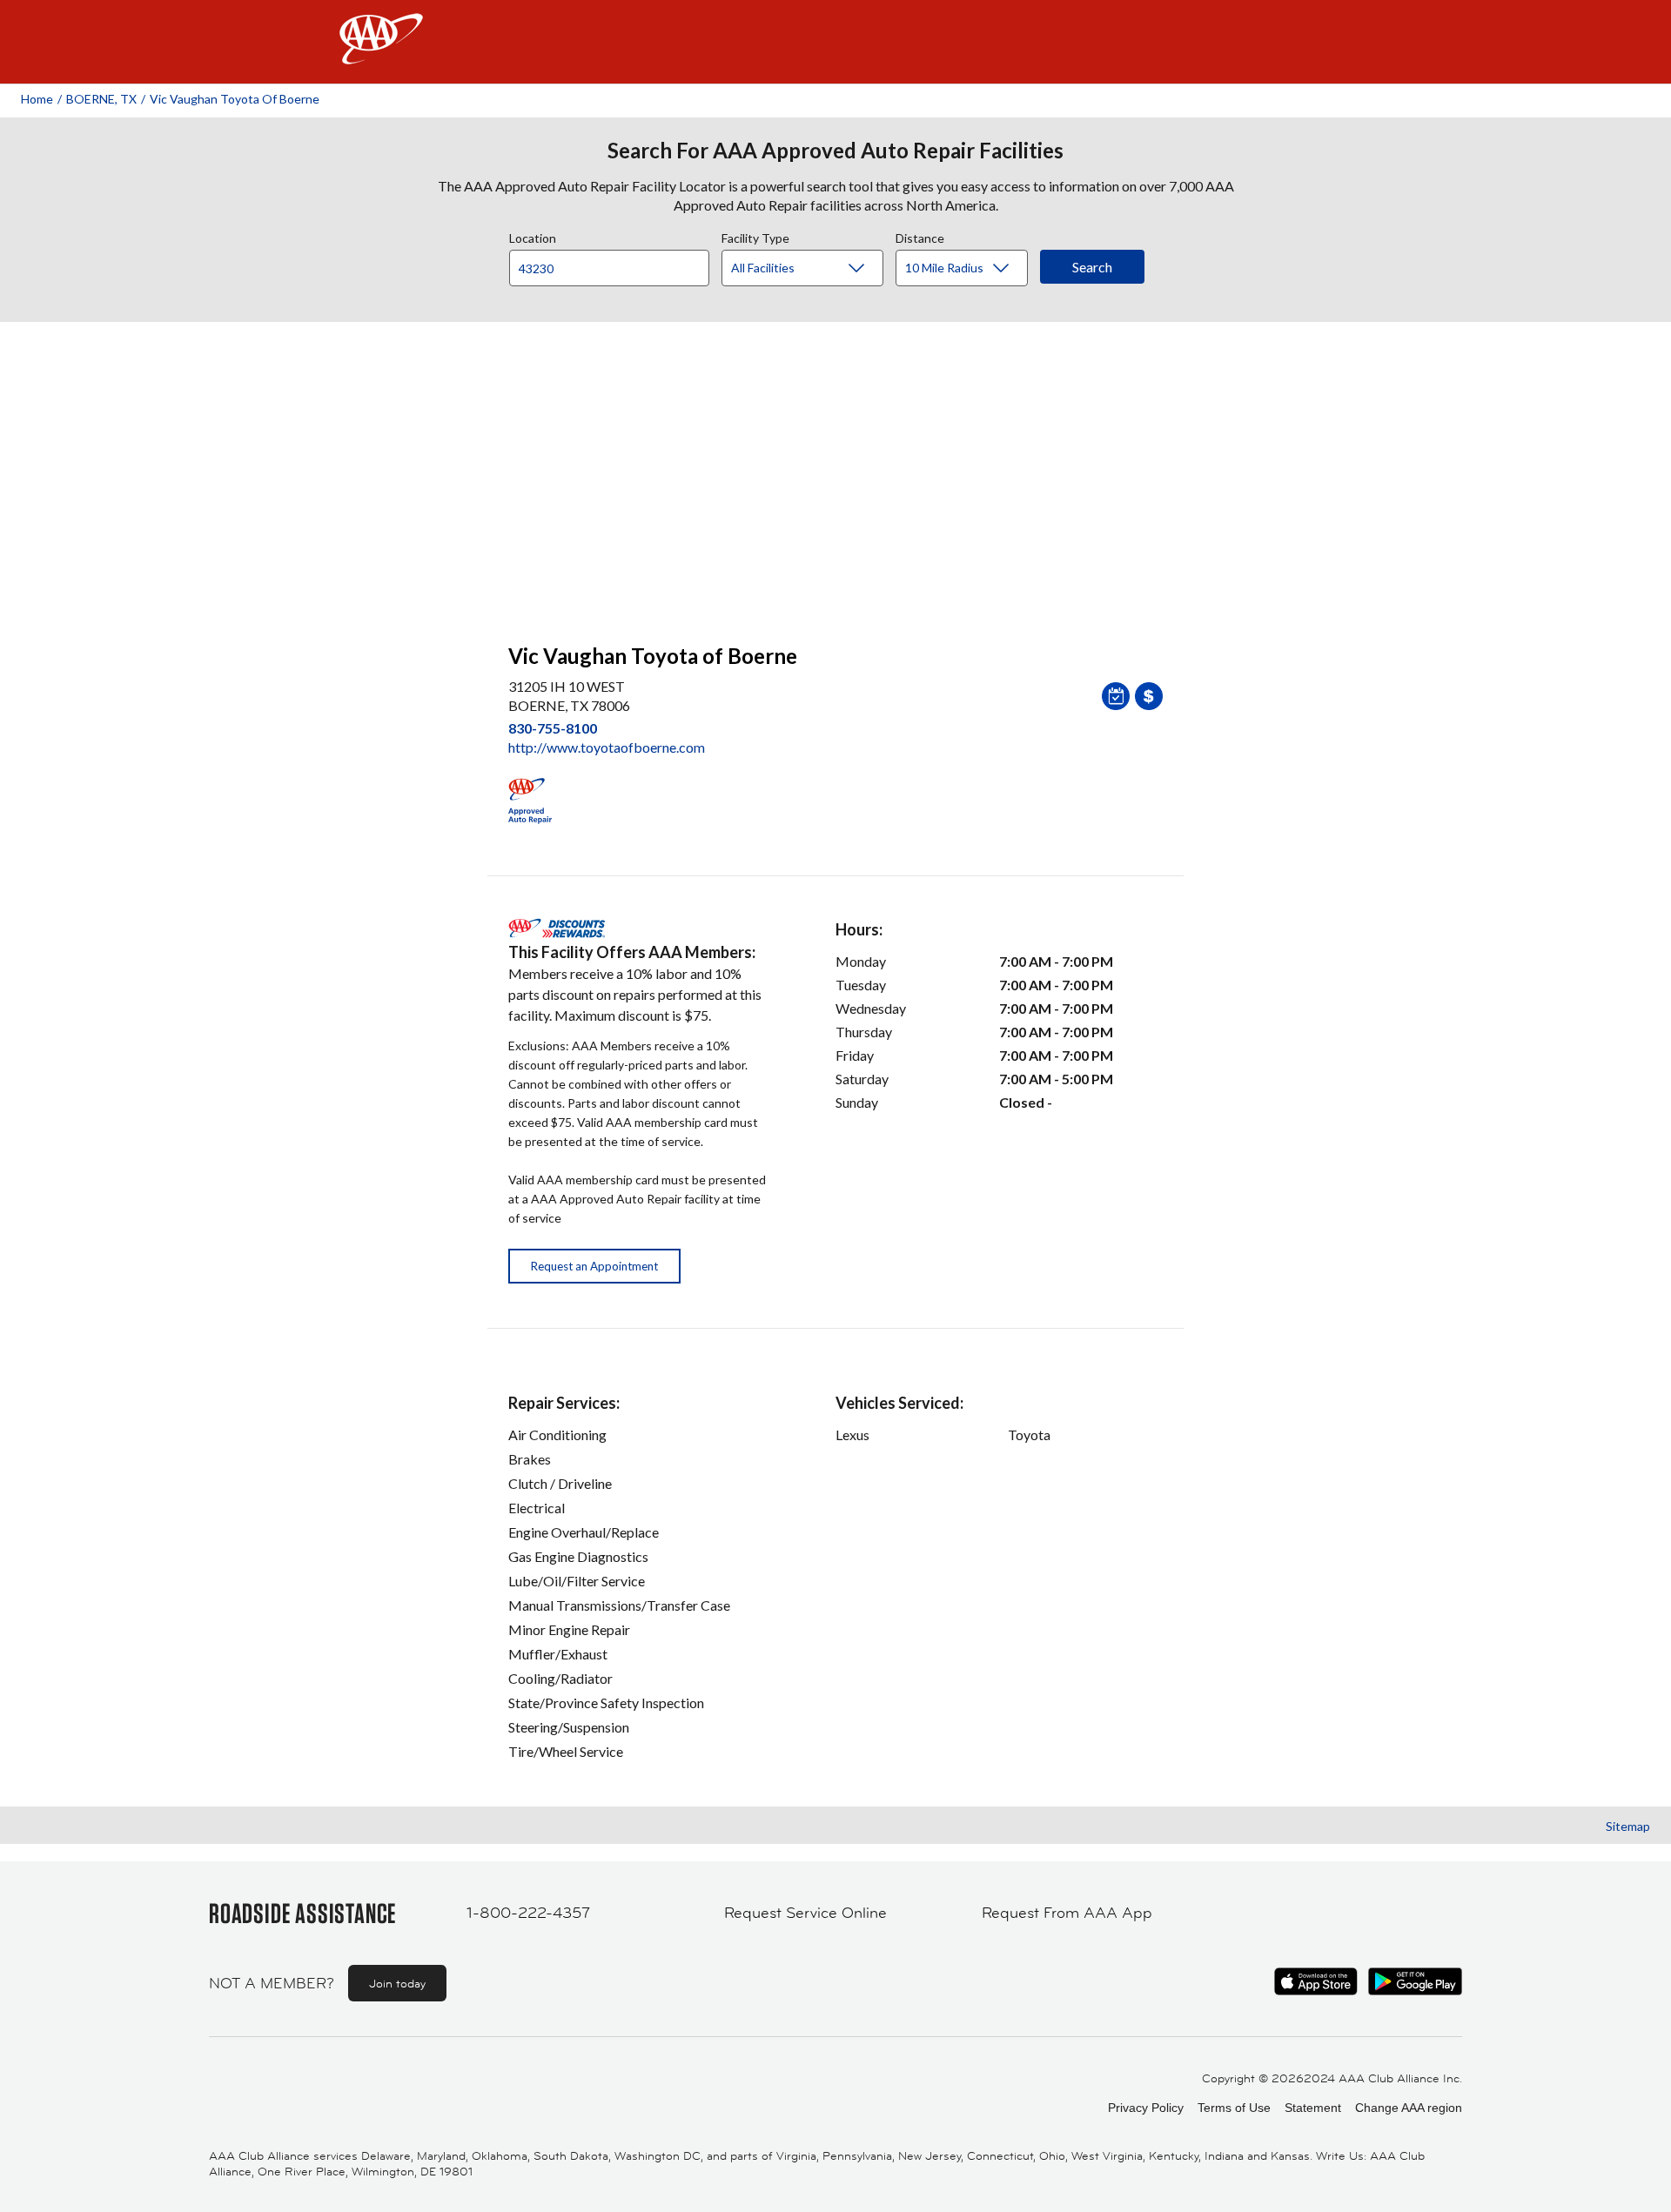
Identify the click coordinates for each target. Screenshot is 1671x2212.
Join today (397, 1983)
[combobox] (615, 264)
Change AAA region (1409, 2108)
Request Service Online (805, 1913)
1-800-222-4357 (528, 1913)
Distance (920, 236)
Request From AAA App (1067, 1913)
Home (37, 99)
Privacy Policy (1146, 2108)
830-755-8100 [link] (553, 728)
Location (533, 236)
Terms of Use (1234, 2108)
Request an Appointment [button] (594, 1266)
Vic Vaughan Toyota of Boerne (235, 99)
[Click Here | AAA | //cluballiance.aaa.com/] (381, 54)
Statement (1313, 2108)
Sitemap (1628, 1826)
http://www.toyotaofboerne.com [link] (607, 747)
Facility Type (755, 236)
